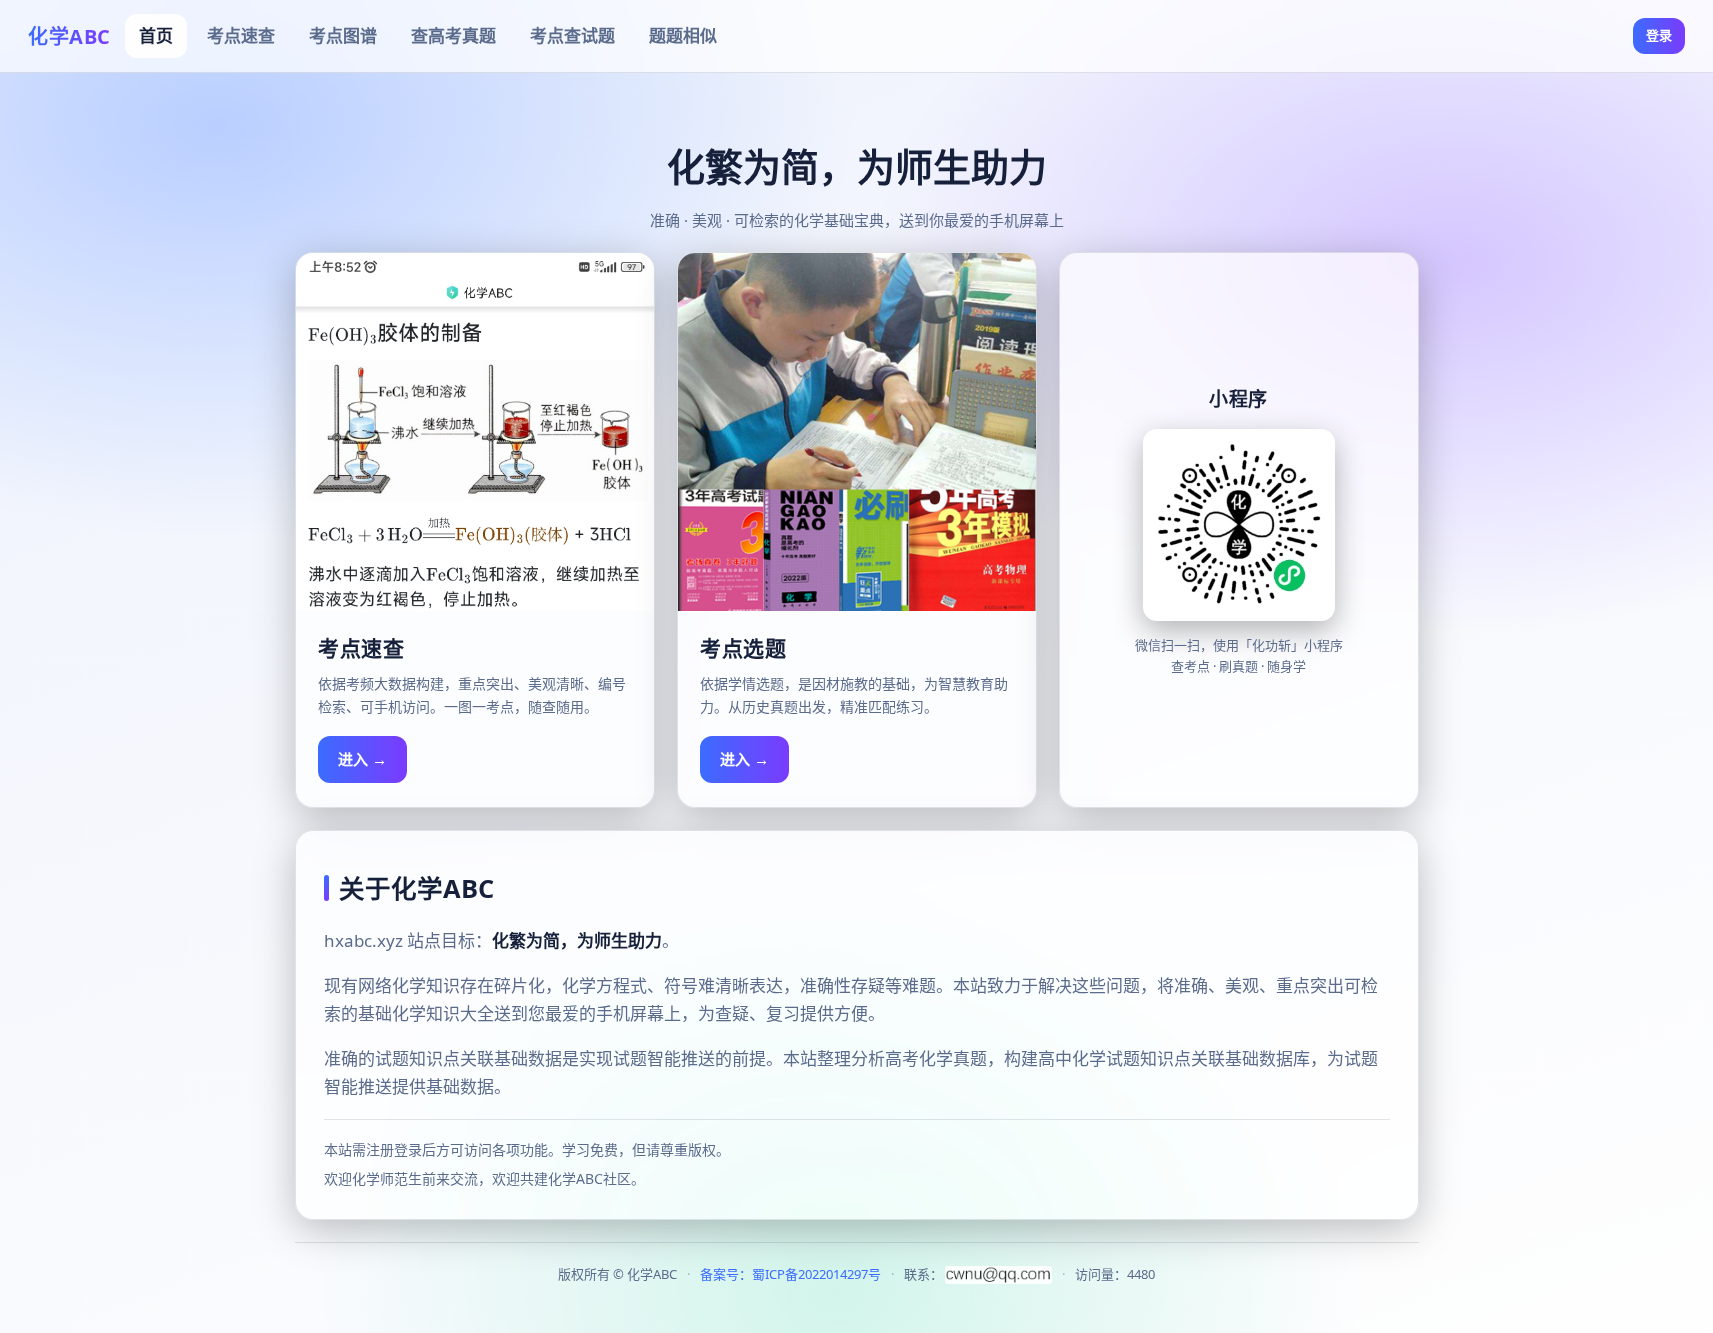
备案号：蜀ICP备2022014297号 (790, 1274)
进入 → (362, 759)
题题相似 (683, 35)
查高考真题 (453, 35)
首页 (156, 35)
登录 (1659, 35)
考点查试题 (572, 35)
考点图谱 (343, 35)
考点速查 (241, 35)
